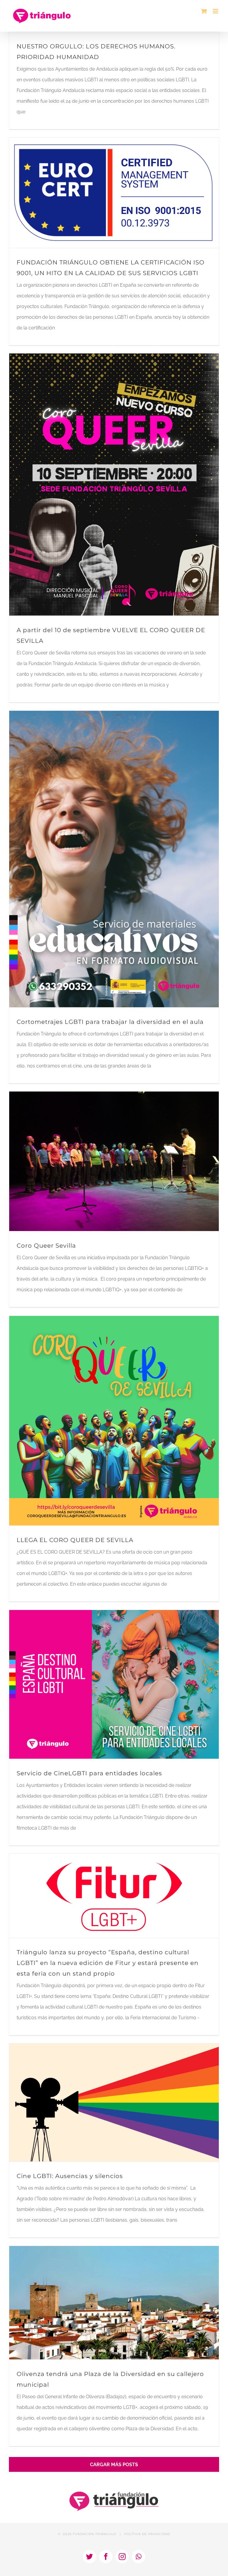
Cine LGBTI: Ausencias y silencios (70, 2176)
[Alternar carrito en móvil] (204, 11)
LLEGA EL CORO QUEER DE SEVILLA (75, 1540)
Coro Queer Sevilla (46, 1246)
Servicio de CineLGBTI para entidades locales (89, 1773)
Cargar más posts (114, 2465)
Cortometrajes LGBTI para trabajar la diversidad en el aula (110, 1022)
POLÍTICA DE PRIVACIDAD (147, 2534)
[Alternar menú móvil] (216, 11)
